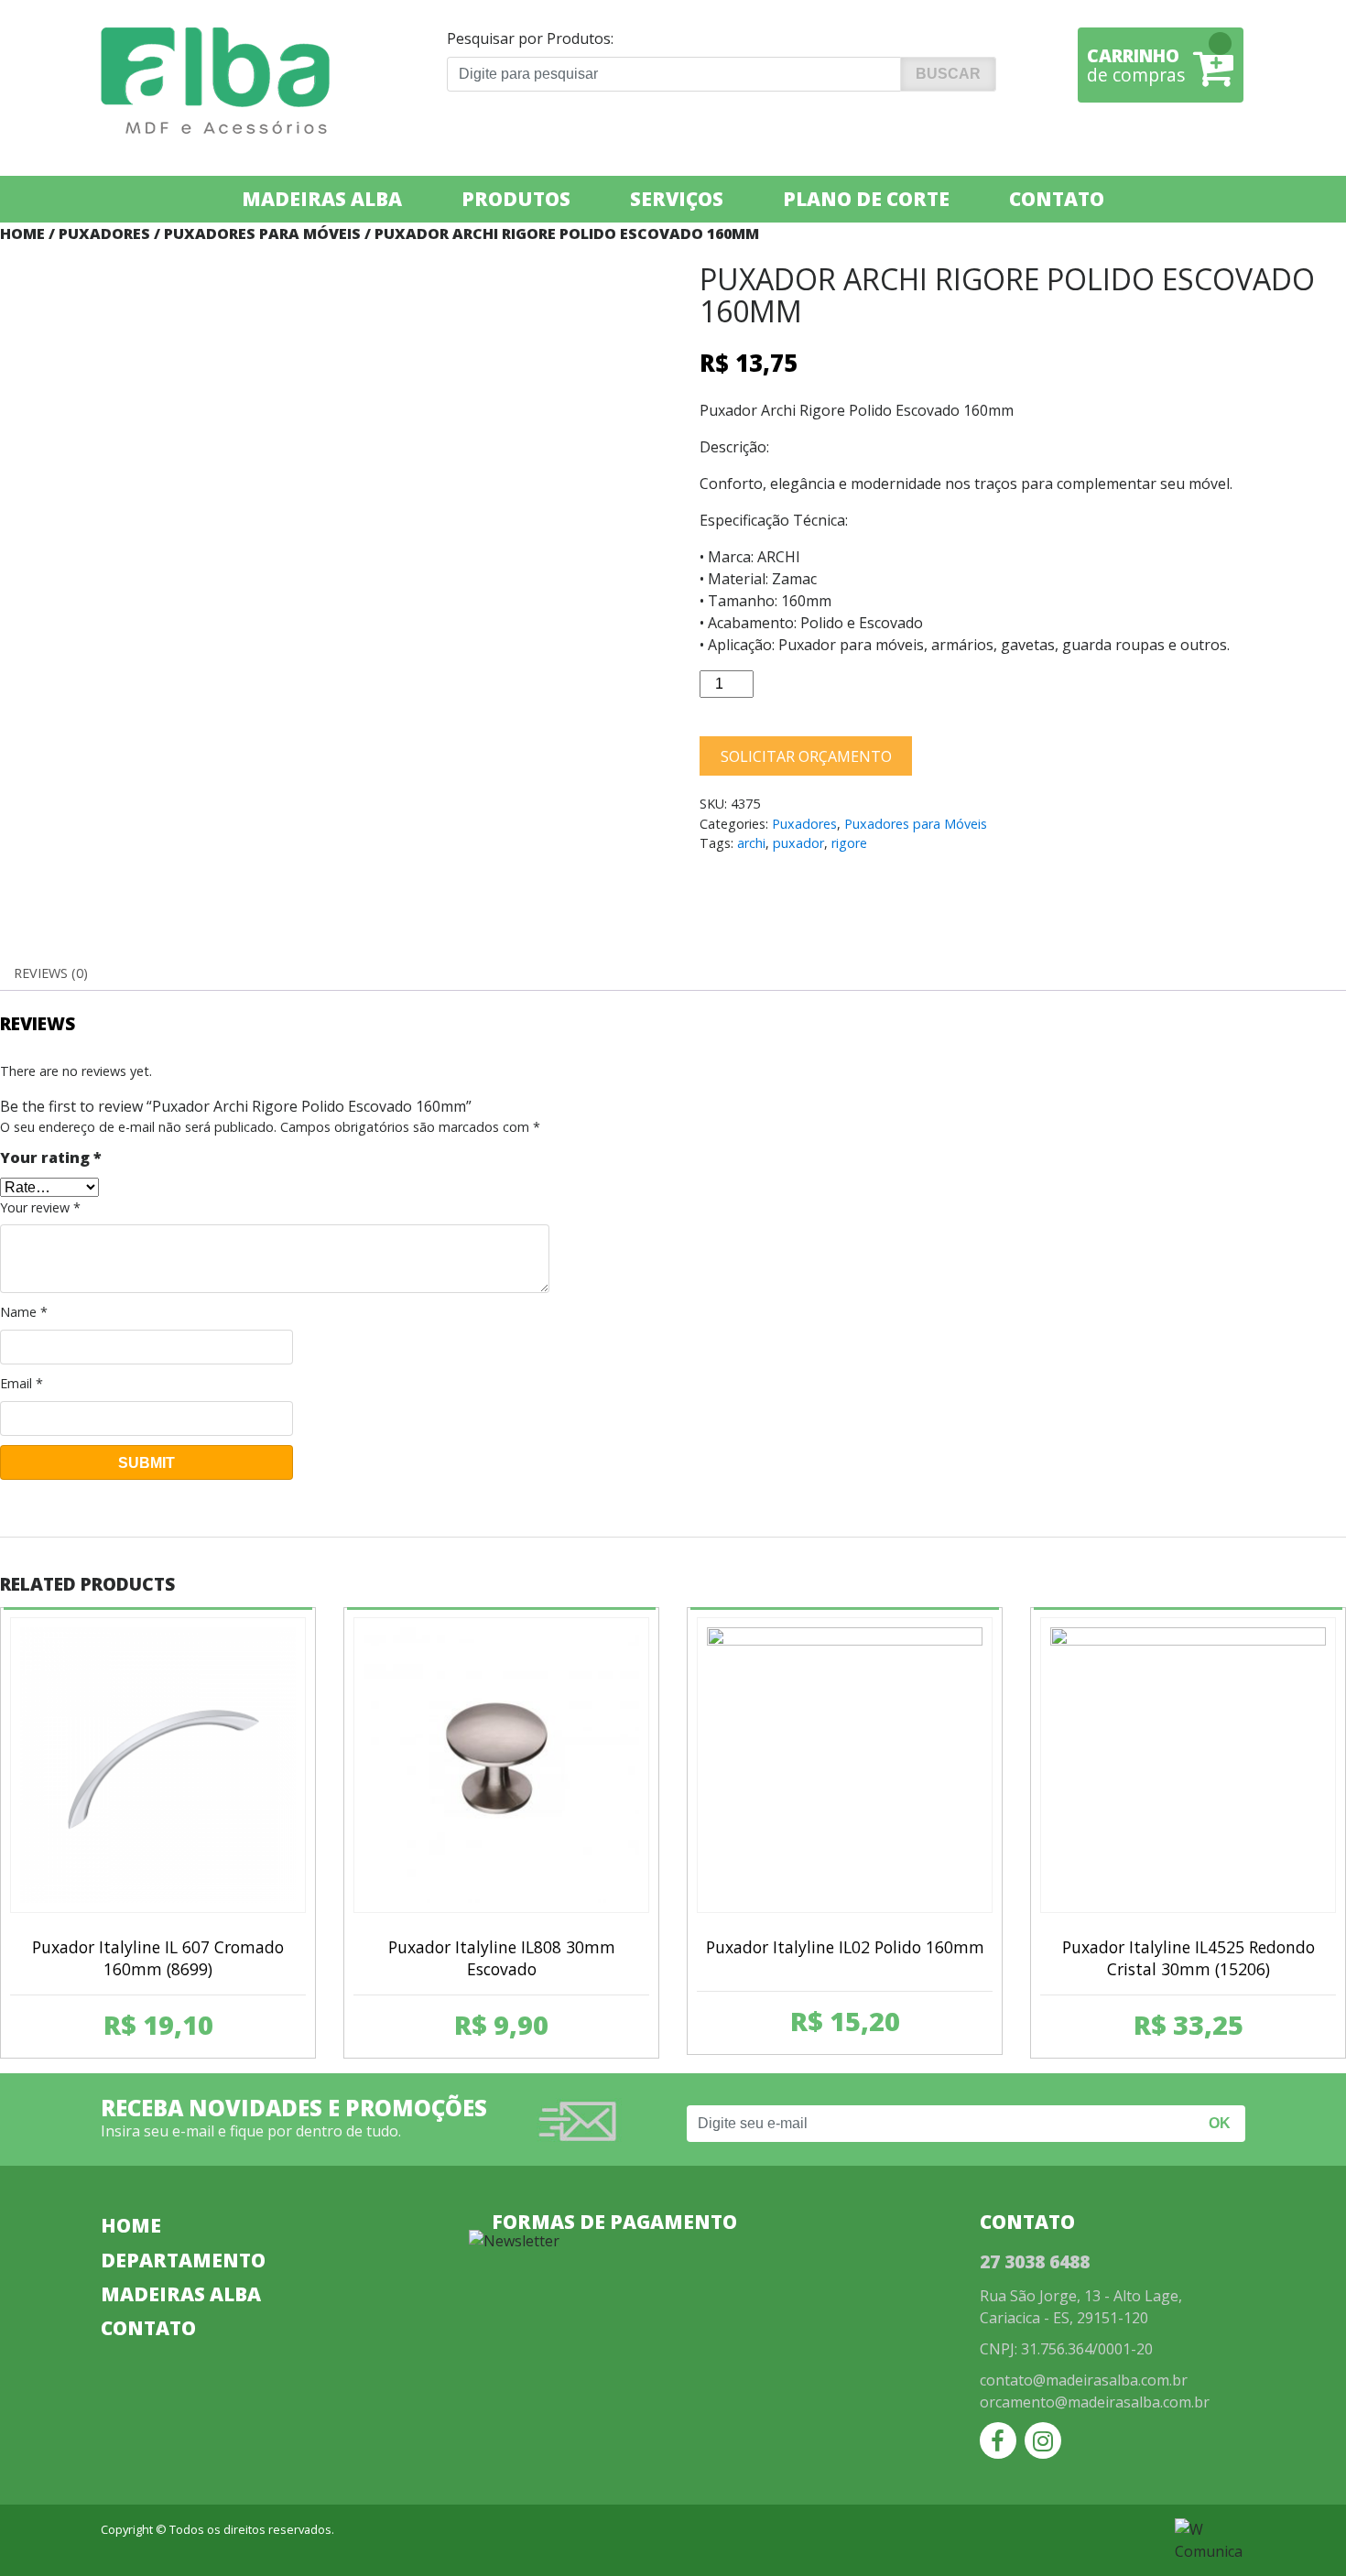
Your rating (51, 1158)
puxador (798, 843)
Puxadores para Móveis (262, 234)
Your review (40, 1207)
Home (22, 234)
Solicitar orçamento (806, 756)
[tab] (51, 973)
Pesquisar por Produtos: (530, 38)
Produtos (516, 199)
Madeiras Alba (322, 199)
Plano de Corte (866, 199)
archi (751, 843)
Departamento (183, 2260)
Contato (1057, 199)
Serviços (677, 199)
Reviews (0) (51, 973)
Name (24, 1312)
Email (22, 1383)
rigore (849, 843)
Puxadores (104, 234)
